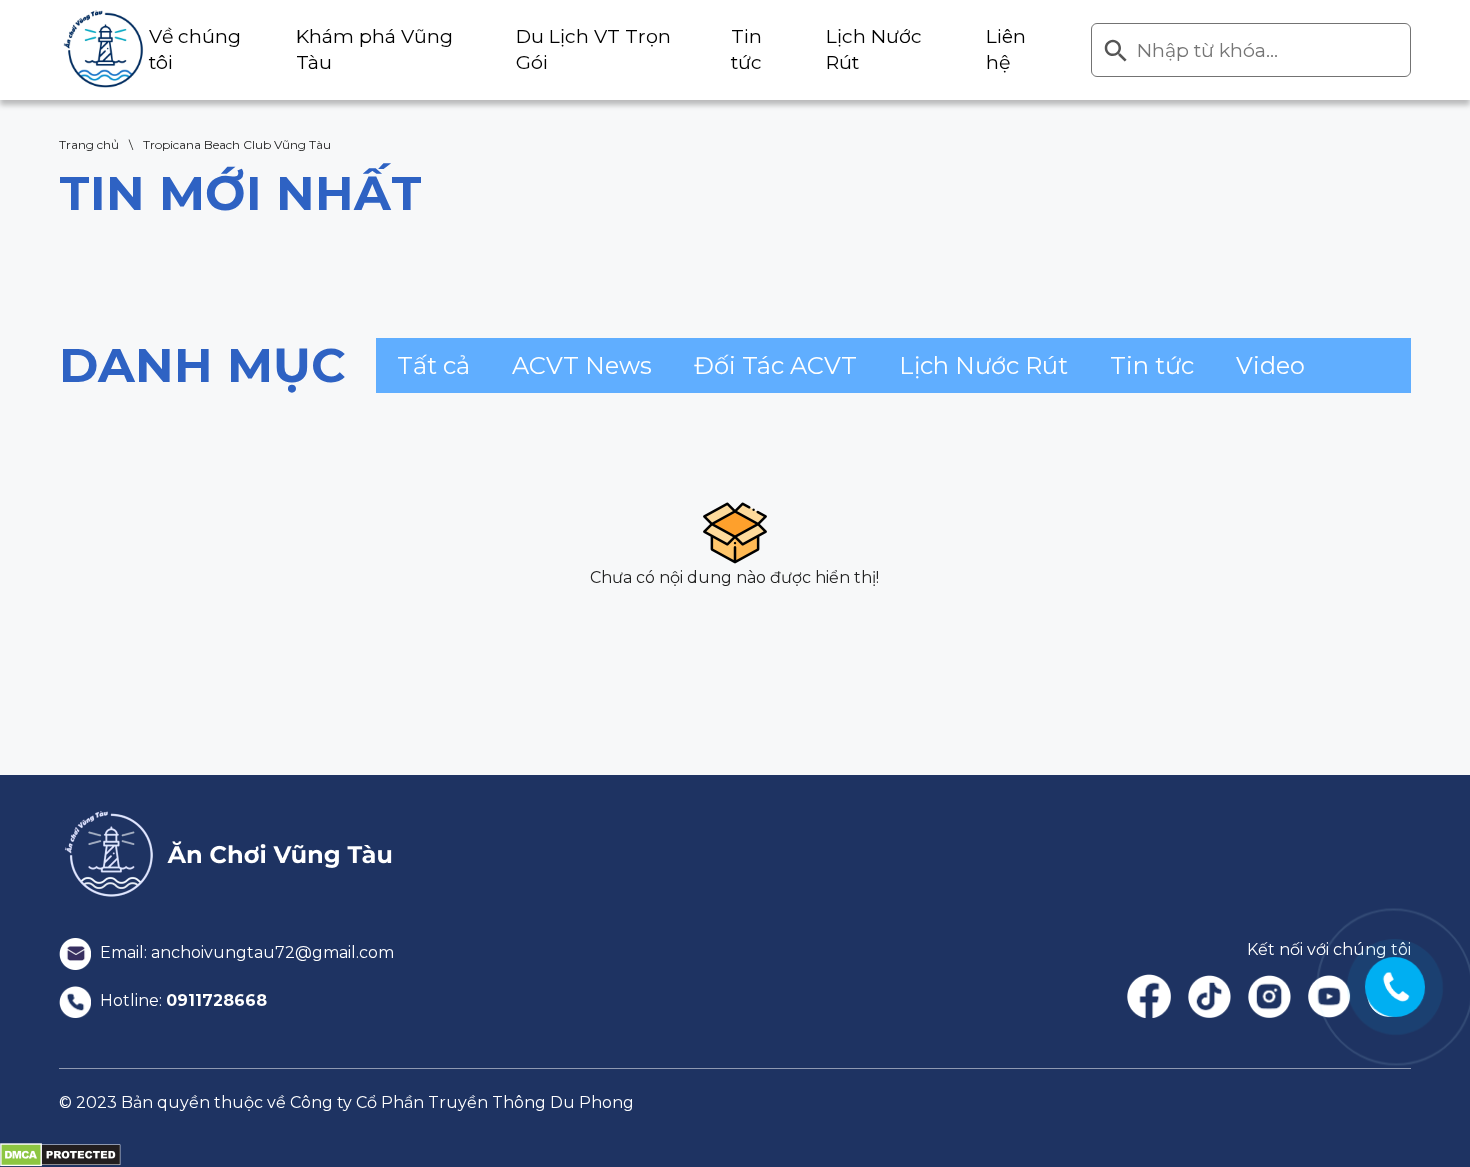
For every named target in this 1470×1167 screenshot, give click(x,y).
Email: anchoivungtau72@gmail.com (245, 952)
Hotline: (181, 1000)
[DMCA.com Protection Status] (60, 1154)
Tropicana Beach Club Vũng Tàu (237, 144)
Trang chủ (89, 144)
